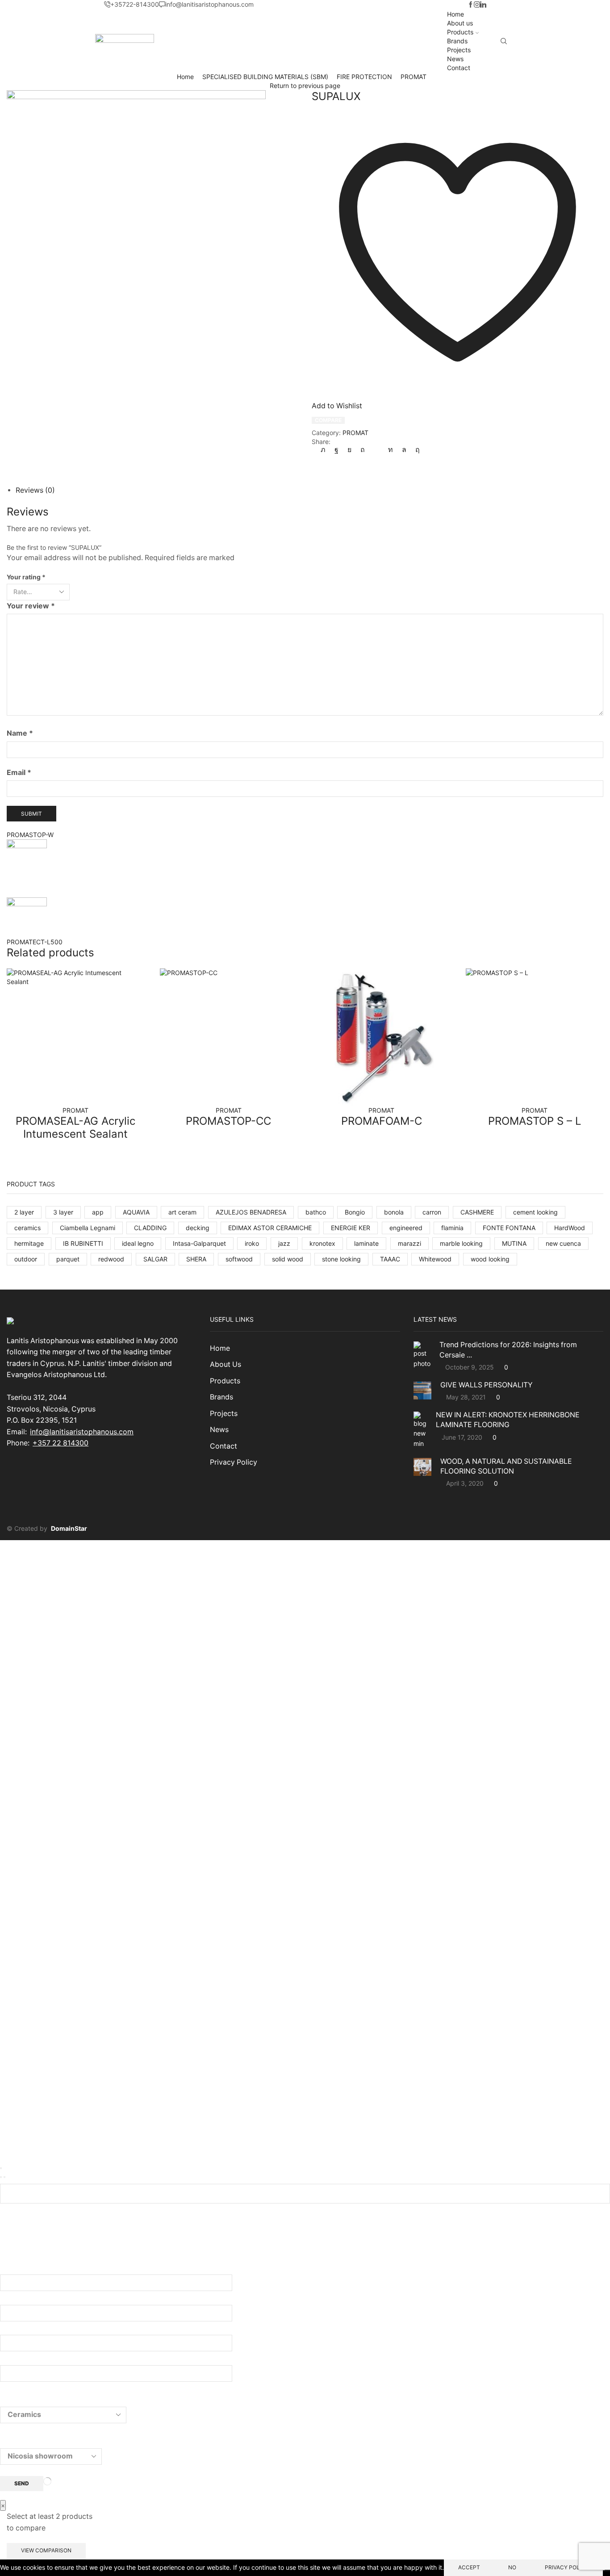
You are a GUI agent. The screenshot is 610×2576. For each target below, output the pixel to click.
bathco (316, 1212)
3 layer (63, 1212)
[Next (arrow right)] (4, 2177)
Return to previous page (305, 86)
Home (455, 14)
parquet (68, 1259)
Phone (11, 2359)
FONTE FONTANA (509, 1228)
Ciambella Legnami (88, 1228)
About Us (226, 1364)
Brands (457, 41)
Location (15, 2442)
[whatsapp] (404, 450)
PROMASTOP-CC (228, 1121)
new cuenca (563, 1243)
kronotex (322, 1243)
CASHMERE (477, 1212)
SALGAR (155, 1259)
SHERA (196, 1259)
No (512, 2567)
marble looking (461, 1243)
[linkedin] (391, 450)
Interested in (22, 2401)
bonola (394, 1212)
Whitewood (435, 1259)
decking (198, 1228)
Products (460, 32)
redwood (111, 1259)
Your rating (26, 577)
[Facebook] (471, 5)
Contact (459, 68)
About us (460, 23)
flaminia (452, 1228)
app (98, 1212)
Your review (31, 606)
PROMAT (414, 77)
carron (432, 1212)
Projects (459, 50)
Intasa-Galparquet (199, 1243)
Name (20, 733)
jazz (284, 1243)
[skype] (415, 450)
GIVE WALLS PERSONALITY (487, 1385)
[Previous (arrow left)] (1, 2177)
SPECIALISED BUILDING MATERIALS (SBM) (265, 77)
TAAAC (390, 1259)
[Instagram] (477, 5)
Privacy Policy (234, 1462)
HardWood (570, 1228)
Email (19, 773)
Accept (469, 2567)
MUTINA (514, 1243)
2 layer (24, 1212)
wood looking (490, 1259)
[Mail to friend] (376, 450)
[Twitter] (325, 450)
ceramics (27, 1228)
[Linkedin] (483, 5)
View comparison (46, 2550)
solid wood (288, 1259)
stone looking (341, 1259)
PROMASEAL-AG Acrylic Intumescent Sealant (75, 1127)
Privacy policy (567, 2567)
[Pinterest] (363, 450)
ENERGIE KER (351, 1228)
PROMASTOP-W (30, 835)
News (455, 59)
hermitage (29, 1243)
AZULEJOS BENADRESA (251, 1212)
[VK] (349, 450)
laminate (366, 1243)
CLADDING (150, 1228)
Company (17, 2329)
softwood (239, 1259)
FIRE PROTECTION (364, 77)
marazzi (409, 1243)
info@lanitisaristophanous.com (82, 1432)
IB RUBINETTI (83, 1243)
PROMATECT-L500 (35, 942)
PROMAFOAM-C (382, 1121)
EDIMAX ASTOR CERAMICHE (270, 1228)
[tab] (35, 490)
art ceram (182, 1212)
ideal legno (138, 1243)
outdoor (26, 1259)
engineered (406, 1228)
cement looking (535, 1212)
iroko (252, 1243)
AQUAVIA (136, 1212)
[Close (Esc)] (1, 2168)
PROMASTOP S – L (535, 1121)
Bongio (355, 1212)
